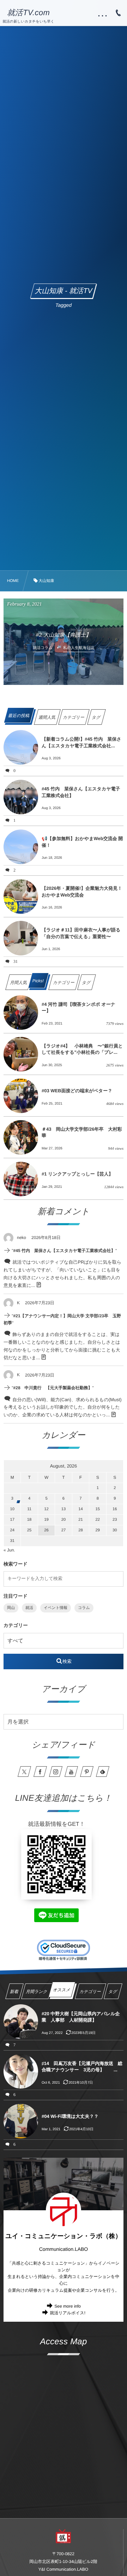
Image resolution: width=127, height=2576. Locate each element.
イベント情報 (56, 1608)
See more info (68, 2306)
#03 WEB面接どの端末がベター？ (77, 1091)
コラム (84, 1608)
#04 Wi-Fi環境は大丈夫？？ (70, 2116)
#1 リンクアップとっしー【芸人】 (77, 1174)
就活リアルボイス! (68, 2313)
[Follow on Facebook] (40, 1772)
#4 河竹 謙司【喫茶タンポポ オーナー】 (78, 1007)
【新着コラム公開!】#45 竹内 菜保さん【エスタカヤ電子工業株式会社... (81, 742)
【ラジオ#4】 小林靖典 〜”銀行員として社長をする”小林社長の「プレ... (82, 1049)
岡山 (11, 1608)
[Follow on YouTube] (71, 1772)
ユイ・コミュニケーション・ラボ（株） (63, 2236)
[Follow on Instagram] (56, 1772)
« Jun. (9, 1550)
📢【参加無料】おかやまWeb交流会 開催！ (82, 842)
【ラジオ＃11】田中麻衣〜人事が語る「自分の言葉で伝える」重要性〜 (81, 933)
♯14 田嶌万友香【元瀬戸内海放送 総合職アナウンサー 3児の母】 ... (82, 2067)
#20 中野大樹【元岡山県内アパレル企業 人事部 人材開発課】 (81, 2017)
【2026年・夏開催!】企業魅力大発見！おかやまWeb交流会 (82, 891)
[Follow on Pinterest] (87, 1772)
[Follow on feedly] (103, 1772)
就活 (29, 1608)
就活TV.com (28, 13)
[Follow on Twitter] (24, 1772)
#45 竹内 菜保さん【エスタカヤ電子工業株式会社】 (81, 792)
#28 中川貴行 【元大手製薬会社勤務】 (53, 1388)
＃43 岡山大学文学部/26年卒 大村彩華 (82, 1132)
